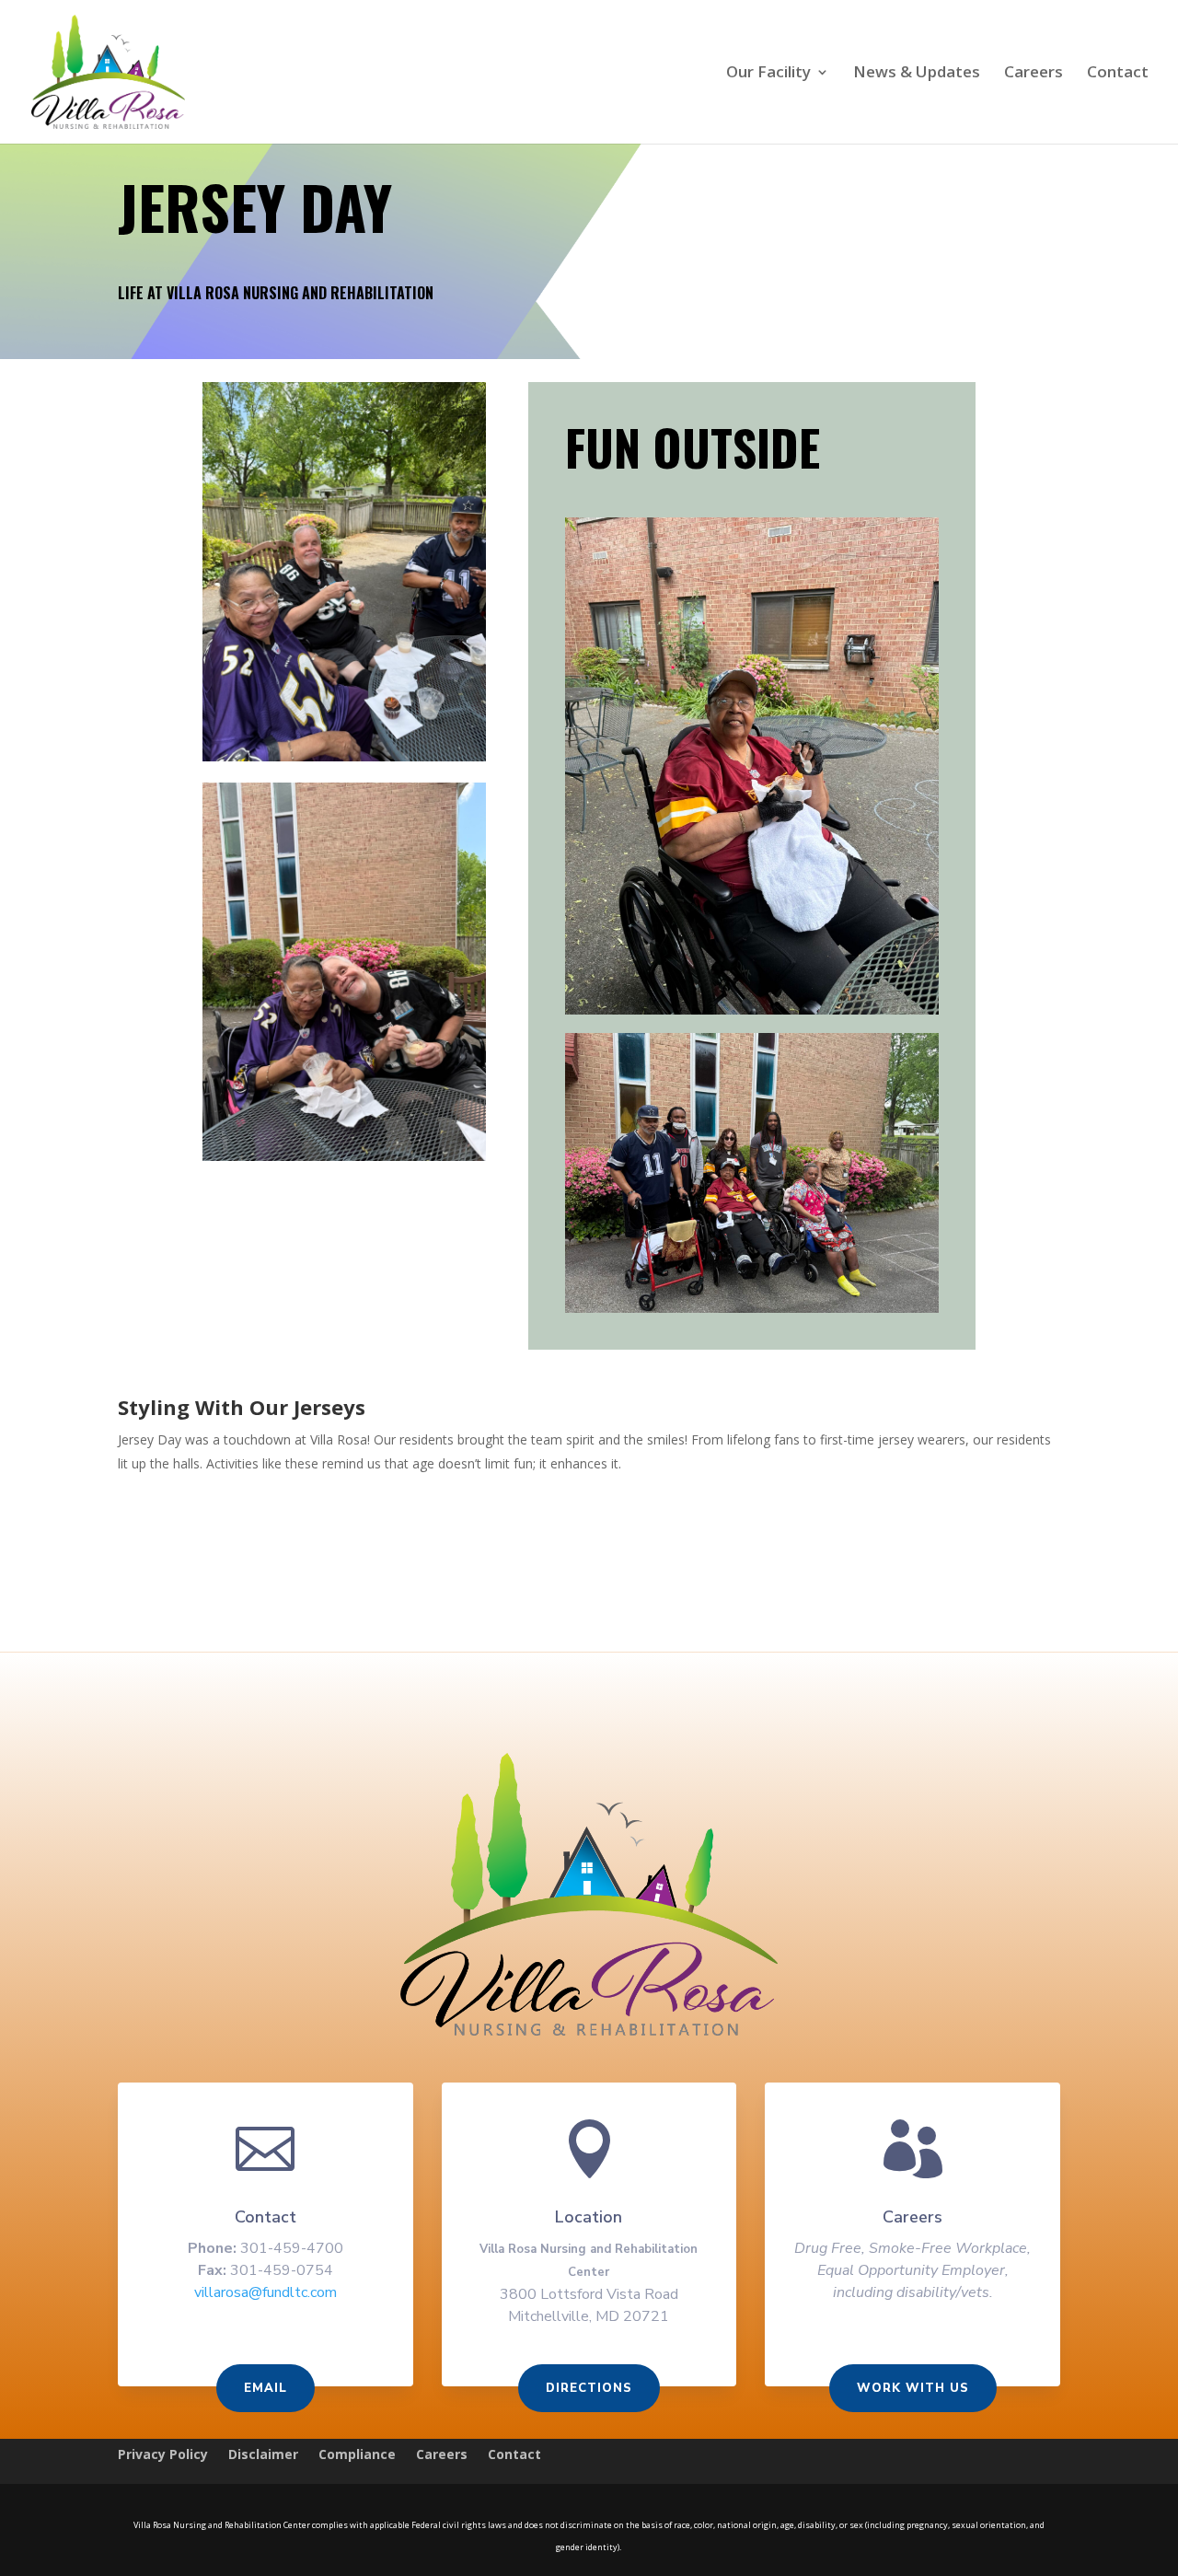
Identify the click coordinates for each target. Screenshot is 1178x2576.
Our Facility (768, 74)
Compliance (357, 2455)
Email (266, 2388)
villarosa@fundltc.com (266, 2292)
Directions (589, 2388)
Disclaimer (263, 2455)
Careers (1034, 74)
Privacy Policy (163, 2455)
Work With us (913, 2388)
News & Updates (917, 74)
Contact (1118, 74)
